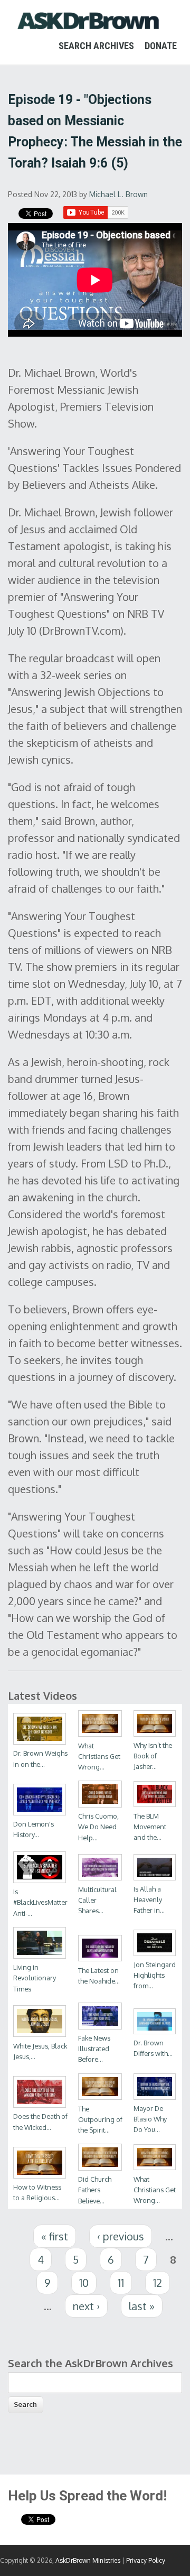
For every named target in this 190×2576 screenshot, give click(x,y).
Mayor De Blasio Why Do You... (150, 2119)
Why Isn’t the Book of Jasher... (153, 1756)
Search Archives (96, 46)
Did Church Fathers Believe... (95, 2190)
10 (84, 2283)
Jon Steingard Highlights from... (155, 1975)
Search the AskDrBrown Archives (91, 2363)
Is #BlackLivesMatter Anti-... (40, 1902)
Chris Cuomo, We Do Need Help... (98, 1827)
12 (158, 2283)
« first (55, 2236)
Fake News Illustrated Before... (94, 2049)
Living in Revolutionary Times (35, 1978)
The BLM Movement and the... (150, 1827)
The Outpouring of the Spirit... (100, 2119)
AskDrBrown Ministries (88, 2560)
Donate (161, 46)
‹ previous (121, 2236)
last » (142, 2306)
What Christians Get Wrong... (99, 1756)
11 (121, 2283)
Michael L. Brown (118, 194)
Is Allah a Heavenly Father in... (149, 1899)
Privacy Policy (146, 2560)
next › (86, 2306)
